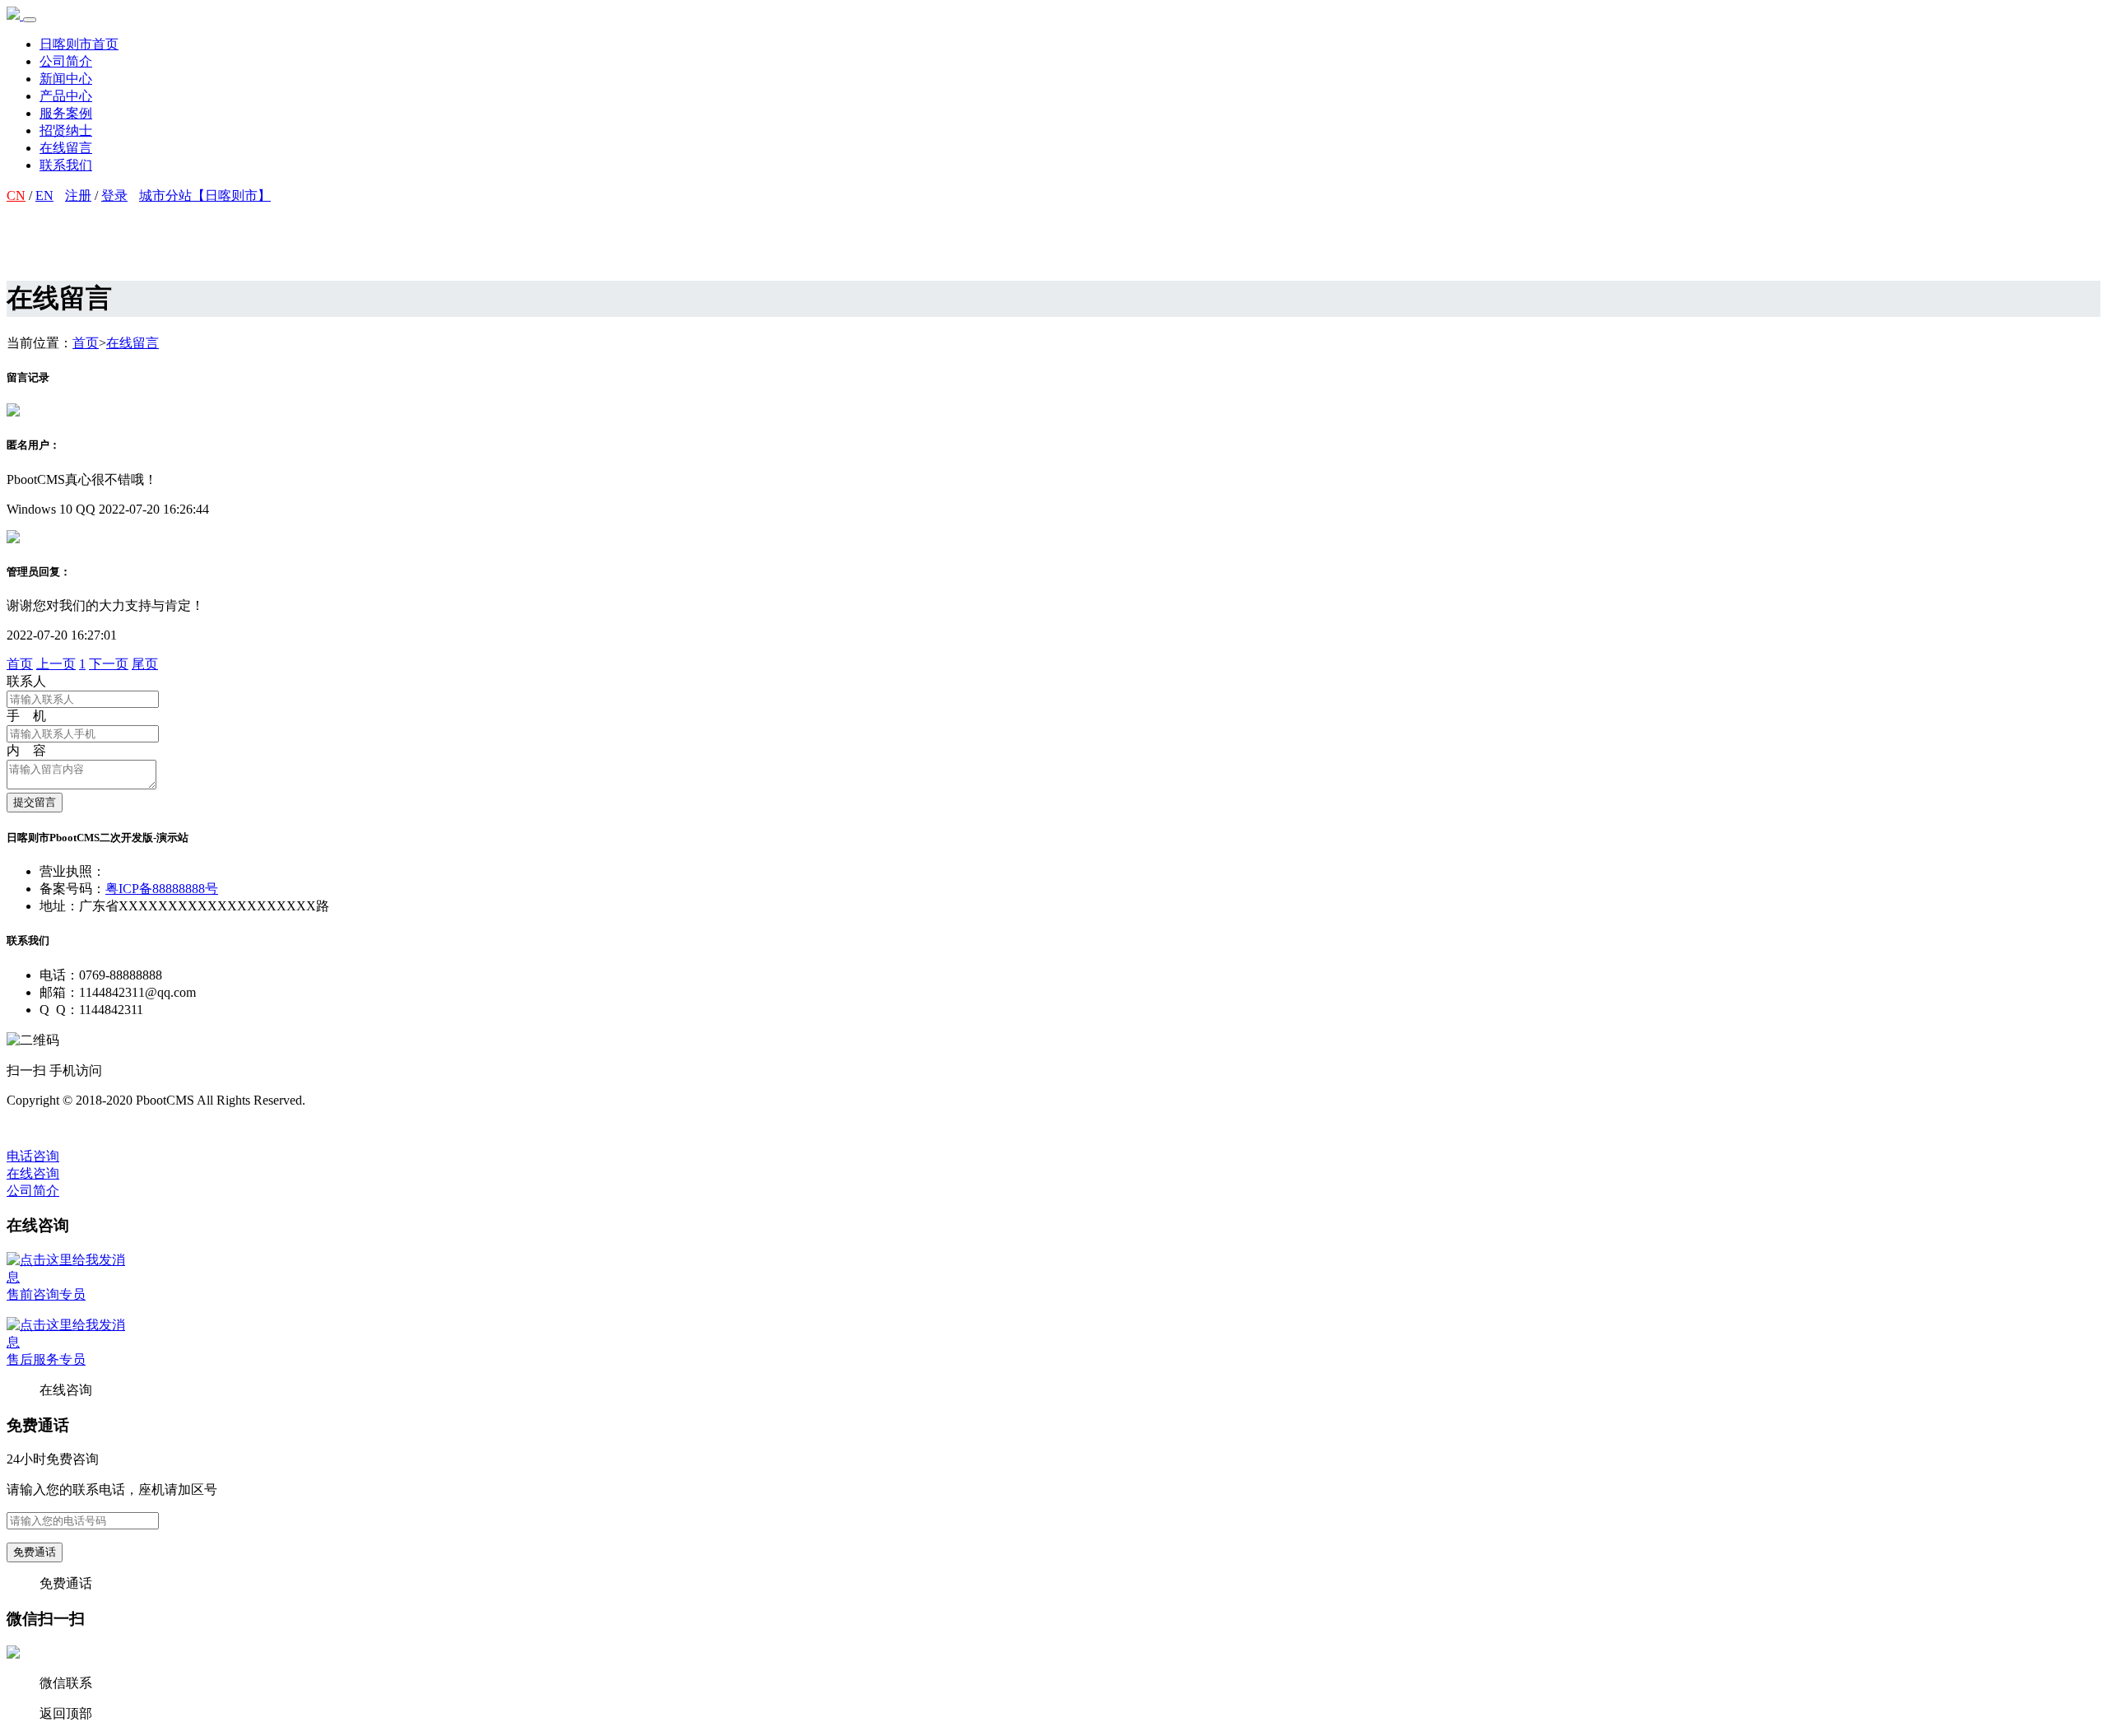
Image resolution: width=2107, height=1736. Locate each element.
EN (44, 195)
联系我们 (66, 165)
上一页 (56, 664)
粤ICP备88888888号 (162, 889)
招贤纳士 (66, 130)
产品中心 (66, 96)
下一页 (109, 664)
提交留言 (35, 802)
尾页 (145, 664)
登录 (114, 195)
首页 (86, 343)
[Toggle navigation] (30, 20)
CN (16, 195)
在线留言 (66, 148)
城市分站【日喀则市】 (205, 195)
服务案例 (66, 113)
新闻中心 (66, 79)
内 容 (26, 750)
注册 (78, 195)
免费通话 (35, 1552)
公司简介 (66, 61)
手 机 (26, 716)
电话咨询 (33, 1156)
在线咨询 (33, 1173)
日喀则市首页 (79, 44)
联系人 (26, 681)
